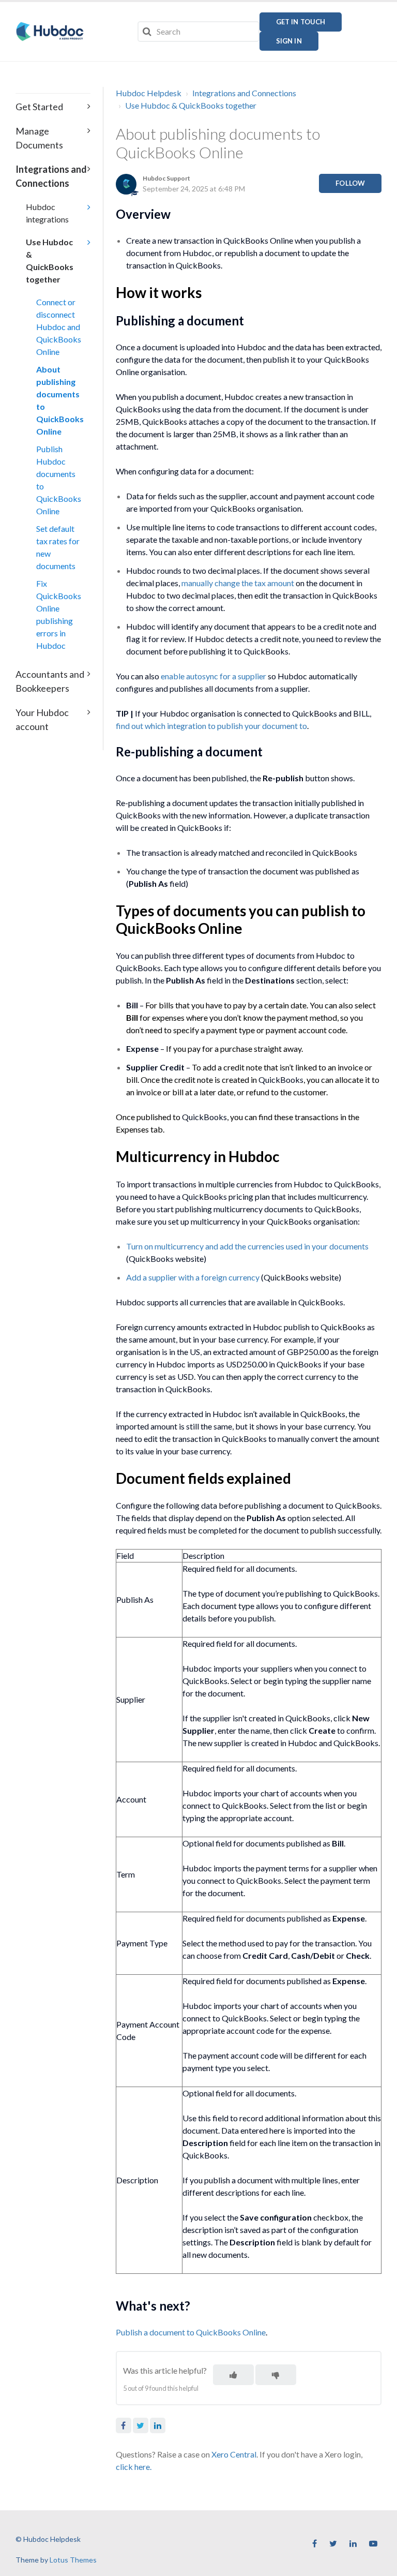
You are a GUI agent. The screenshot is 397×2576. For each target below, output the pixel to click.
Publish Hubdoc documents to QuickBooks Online (58, 480)
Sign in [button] (289, 41)
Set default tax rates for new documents (58, 547)
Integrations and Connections (244, 93)
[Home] (50, 32)
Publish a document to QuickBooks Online (191, 2332)
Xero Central (234, 2454)
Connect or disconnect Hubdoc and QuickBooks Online (58, 327)
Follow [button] (350, 183)
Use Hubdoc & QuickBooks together (191, 105)
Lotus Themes (73, 2560)
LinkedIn (158, 2425)
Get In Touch (301, 22)
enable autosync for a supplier (213, 676)
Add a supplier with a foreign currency (193, 1277)
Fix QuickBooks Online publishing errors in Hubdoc (58, 614)
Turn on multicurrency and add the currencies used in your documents (247, 1246)
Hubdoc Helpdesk (149, 93)
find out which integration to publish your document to (211, 726)
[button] (233, 2375)
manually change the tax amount (238, 583)
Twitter (141, 2425)
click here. (134, 2467)
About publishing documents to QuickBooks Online (58, 400)
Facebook (124, 2425)
